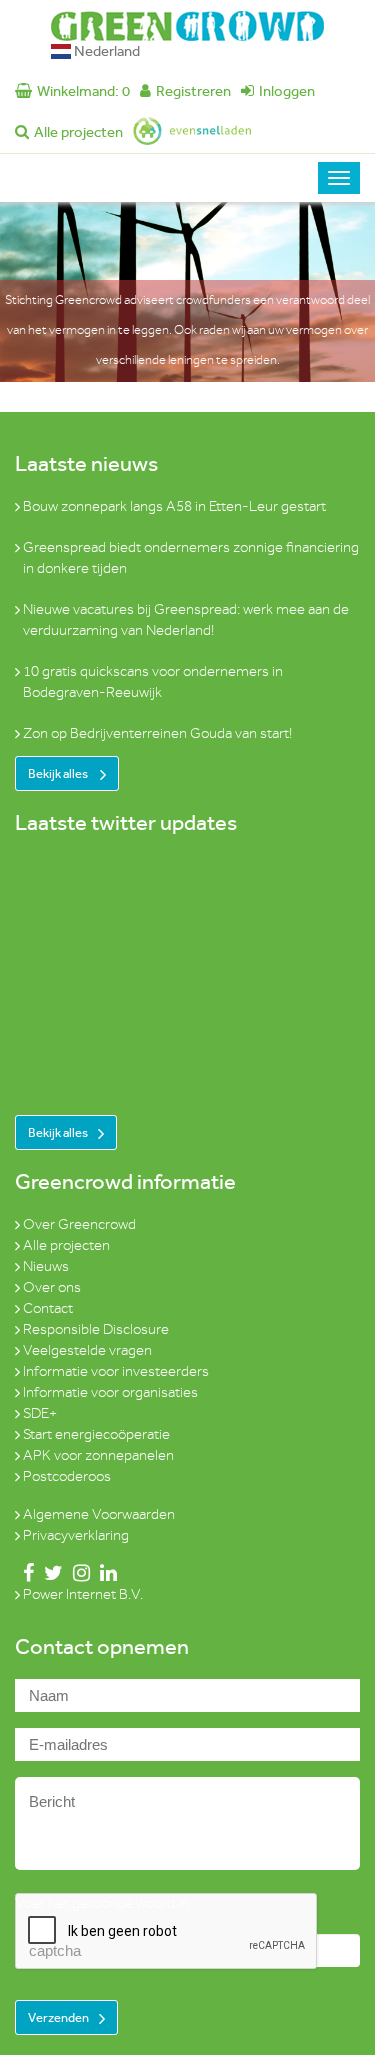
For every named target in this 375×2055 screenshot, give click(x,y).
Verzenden (58, 2017)
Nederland (105, 51)
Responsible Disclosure (96, 1329)
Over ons (52, 1287)
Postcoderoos (67, 1476)
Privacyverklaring (76, 1535)
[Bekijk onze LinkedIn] (104, 1573)
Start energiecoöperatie (96, 1434)
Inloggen (287, 91)
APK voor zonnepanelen (98, 1455)
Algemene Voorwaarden (99, 1514)
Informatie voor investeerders (116, 1371)
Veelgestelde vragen (87, 1350)
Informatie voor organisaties (110, 1392)
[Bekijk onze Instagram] (77, 1573)
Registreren (193, 91)
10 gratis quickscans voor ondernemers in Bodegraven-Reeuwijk (153, 682)
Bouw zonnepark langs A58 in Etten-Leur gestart (174, 506)
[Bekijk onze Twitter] (49, 1573)
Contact (48, 1308)
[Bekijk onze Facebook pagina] (24, 1573)
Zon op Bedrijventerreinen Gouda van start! (157, 733)
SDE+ (40, 1413)
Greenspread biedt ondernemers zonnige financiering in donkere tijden (191, 558)
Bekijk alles (59, 773)
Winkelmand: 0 (83, 91)
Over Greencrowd (79, 1224)
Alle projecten (78, 132)
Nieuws (46, 1266)
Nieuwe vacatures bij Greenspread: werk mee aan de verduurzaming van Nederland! (186, 620)
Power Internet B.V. (83, 1594)
